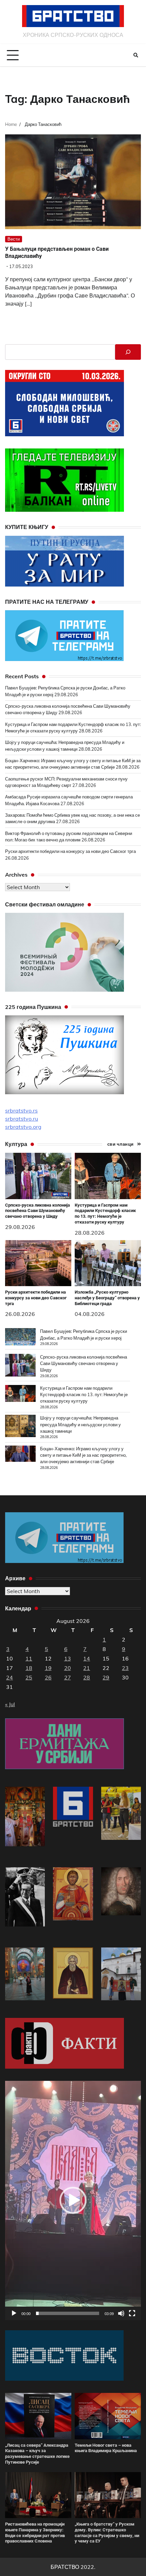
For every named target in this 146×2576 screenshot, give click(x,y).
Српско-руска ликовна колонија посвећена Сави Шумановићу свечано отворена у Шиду (38, 1211)
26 (48, 1677)
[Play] (14, 2313)
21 (87, 1668)
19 (48, 1668)
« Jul (10, 1704)
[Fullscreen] (132, 2313)
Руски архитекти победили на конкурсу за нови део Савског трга (70, 851)
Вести (14, 239)
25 (29, 1677)
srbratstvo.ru (22, 1119)
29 (106, 1677)
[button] (73, 2200)
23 (125, 1668)
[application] (73, 2200)
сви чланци (121, 1144)
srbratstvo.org (23, 1127)
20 (68, 1668)
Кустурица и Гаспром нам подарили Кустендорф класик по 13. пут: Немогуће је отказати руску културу (105, 1214)
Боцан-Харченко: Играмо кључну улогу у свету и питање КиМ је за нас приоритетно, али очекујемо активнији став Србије (83, 1455)
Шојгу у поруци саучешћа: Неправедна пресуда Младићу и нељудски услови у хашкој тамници (80, 1424)
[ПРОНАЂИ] (128, 352)
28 (87, 1677)
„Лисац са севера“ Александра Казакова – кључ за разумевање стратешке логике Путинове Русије (37, 2454)
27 (68, 1677)
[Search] (136, 55)
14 (87, 1658)
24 (10, 1677)
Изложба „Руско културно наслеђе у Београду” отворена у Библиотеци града (107, 1298)
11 (29, 1658)
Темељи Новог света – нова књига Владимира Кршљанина (106, 2448)
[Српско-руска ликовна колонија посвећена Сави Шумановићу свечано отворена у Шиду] (20, 1366)
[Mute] (121, 2313)
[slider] (68, 2313)
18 (29, 1668)
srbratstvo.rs (21, 1110)
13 (68, 1658)
